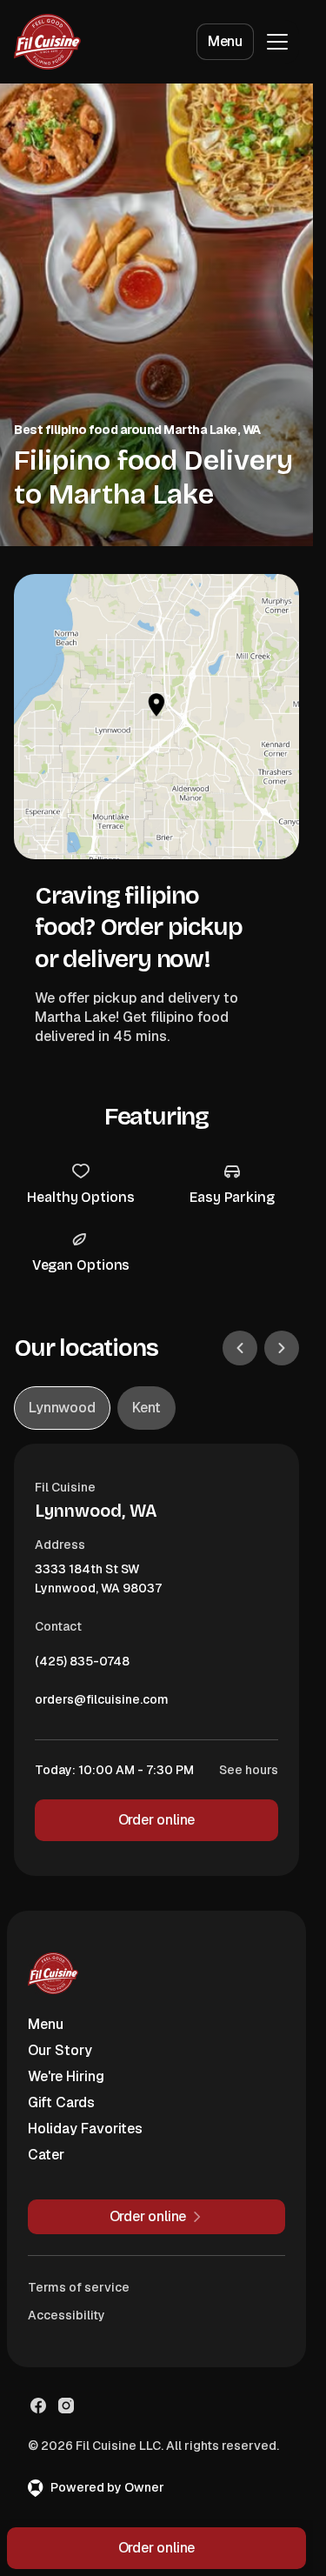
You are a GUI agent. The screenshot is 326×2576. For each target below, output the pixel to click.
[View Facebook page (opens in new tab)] (38, 2406)
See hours (249, 1770)
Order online (157, 1820)
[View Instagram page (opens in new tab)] (66, 2406)
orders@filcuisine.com (102, 1704)
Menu (225, 41)
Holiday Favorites (85, 2129)
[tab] (62, 1408)
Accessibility (67, 2315)
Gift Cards (61, 2102)
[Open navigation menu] (277, 42)
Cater (46, 2155)
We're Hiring (66, 2076)
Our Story (60, 2050)
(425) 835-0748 (82, 1665)
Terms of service (79, 2287)
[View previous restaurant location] (240, 1348)
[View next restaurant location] (282, 1348)
